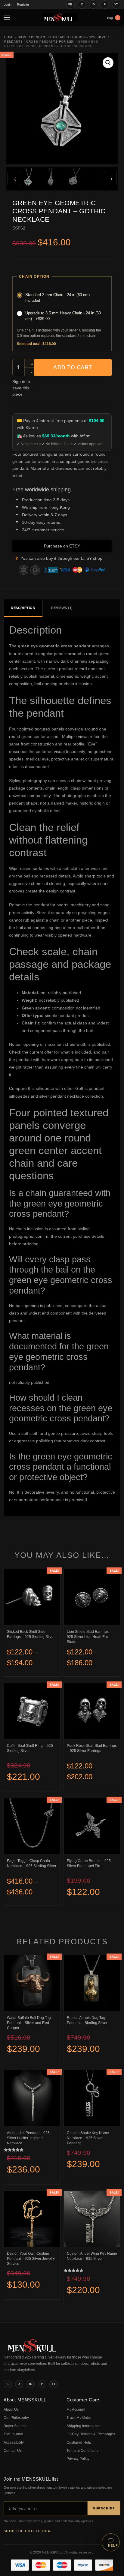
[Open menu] (8, 18)
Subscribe (104, 2508)
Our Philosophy (16, 2418)
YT (116, 4)
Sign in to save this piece (21, 388)
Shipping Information (84, 2426)
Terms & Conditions (82, 2451)
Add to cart (73, 367)
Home (9, 37)
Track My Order (79, 2418)
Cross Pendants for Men (50, 42)
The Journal (13, 2434)
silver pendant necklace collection (71, 1096)
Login (8, 4)
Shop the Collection (27, 2531)
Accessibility (14, 2443)
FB (70, 4)
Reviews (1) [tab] (62, 608)
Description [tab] (23, 608)
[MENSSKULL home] (32, 2351)
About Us (11, 2410)
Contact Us (13, 2451)
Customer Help (79, 2443)
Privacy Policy (78, 2459)
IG (93, 4)
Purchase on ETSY (62, 546)
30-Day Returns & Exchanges (91, 2434)
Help (113, 2545)
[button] (108, 63)
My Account (76, 2410)
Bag (113, 18)
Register (23, 4)
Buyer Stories (15, 2426)
